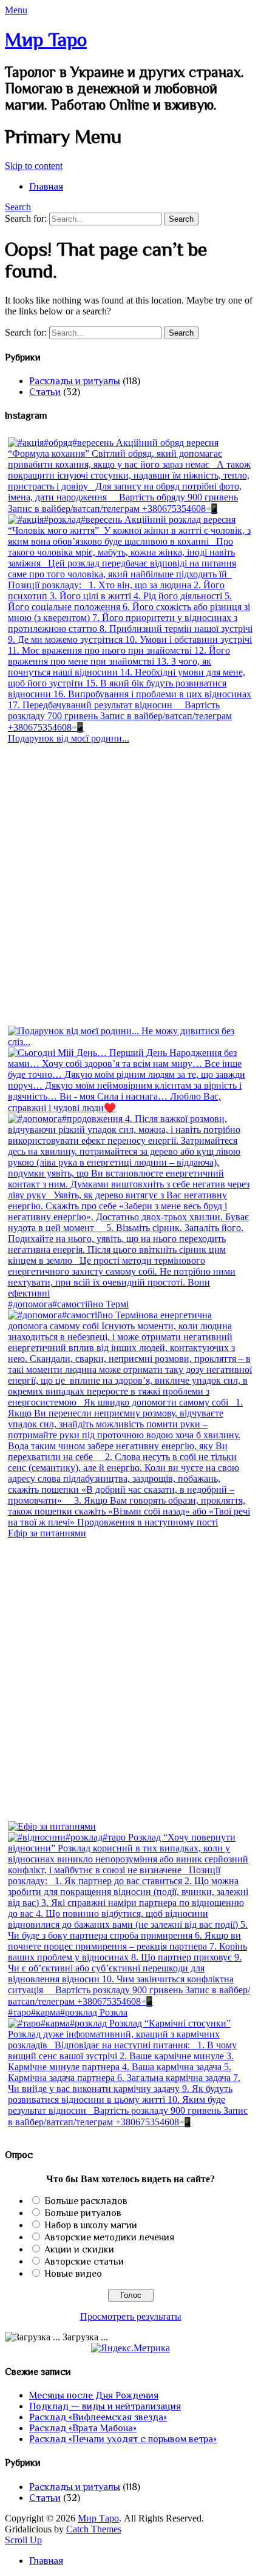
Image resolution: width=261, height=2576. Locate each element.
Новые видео (73, 2274)
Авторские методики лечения (109, 2237)
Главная (46, 187)
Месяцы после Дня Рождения (94, 2395)
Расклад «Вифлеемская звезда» (98, 2417)
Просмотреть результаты (131, 2316)
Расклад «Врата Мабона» (83, 2428)
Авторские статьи (84, 2262)
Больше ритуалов (83, 2213)
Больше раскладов (86, 2201)
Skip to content (34, 166)
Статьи (45, 392)
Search (18, 207)
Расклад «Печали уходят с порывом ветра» (123, 2439)
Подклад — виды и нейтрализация (105, 2406)
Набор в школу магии (91, 2225)
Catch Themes (94, 2529)
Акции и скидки (79, 2249)
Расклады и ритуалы (75, 381)
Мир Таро (46, 39)
